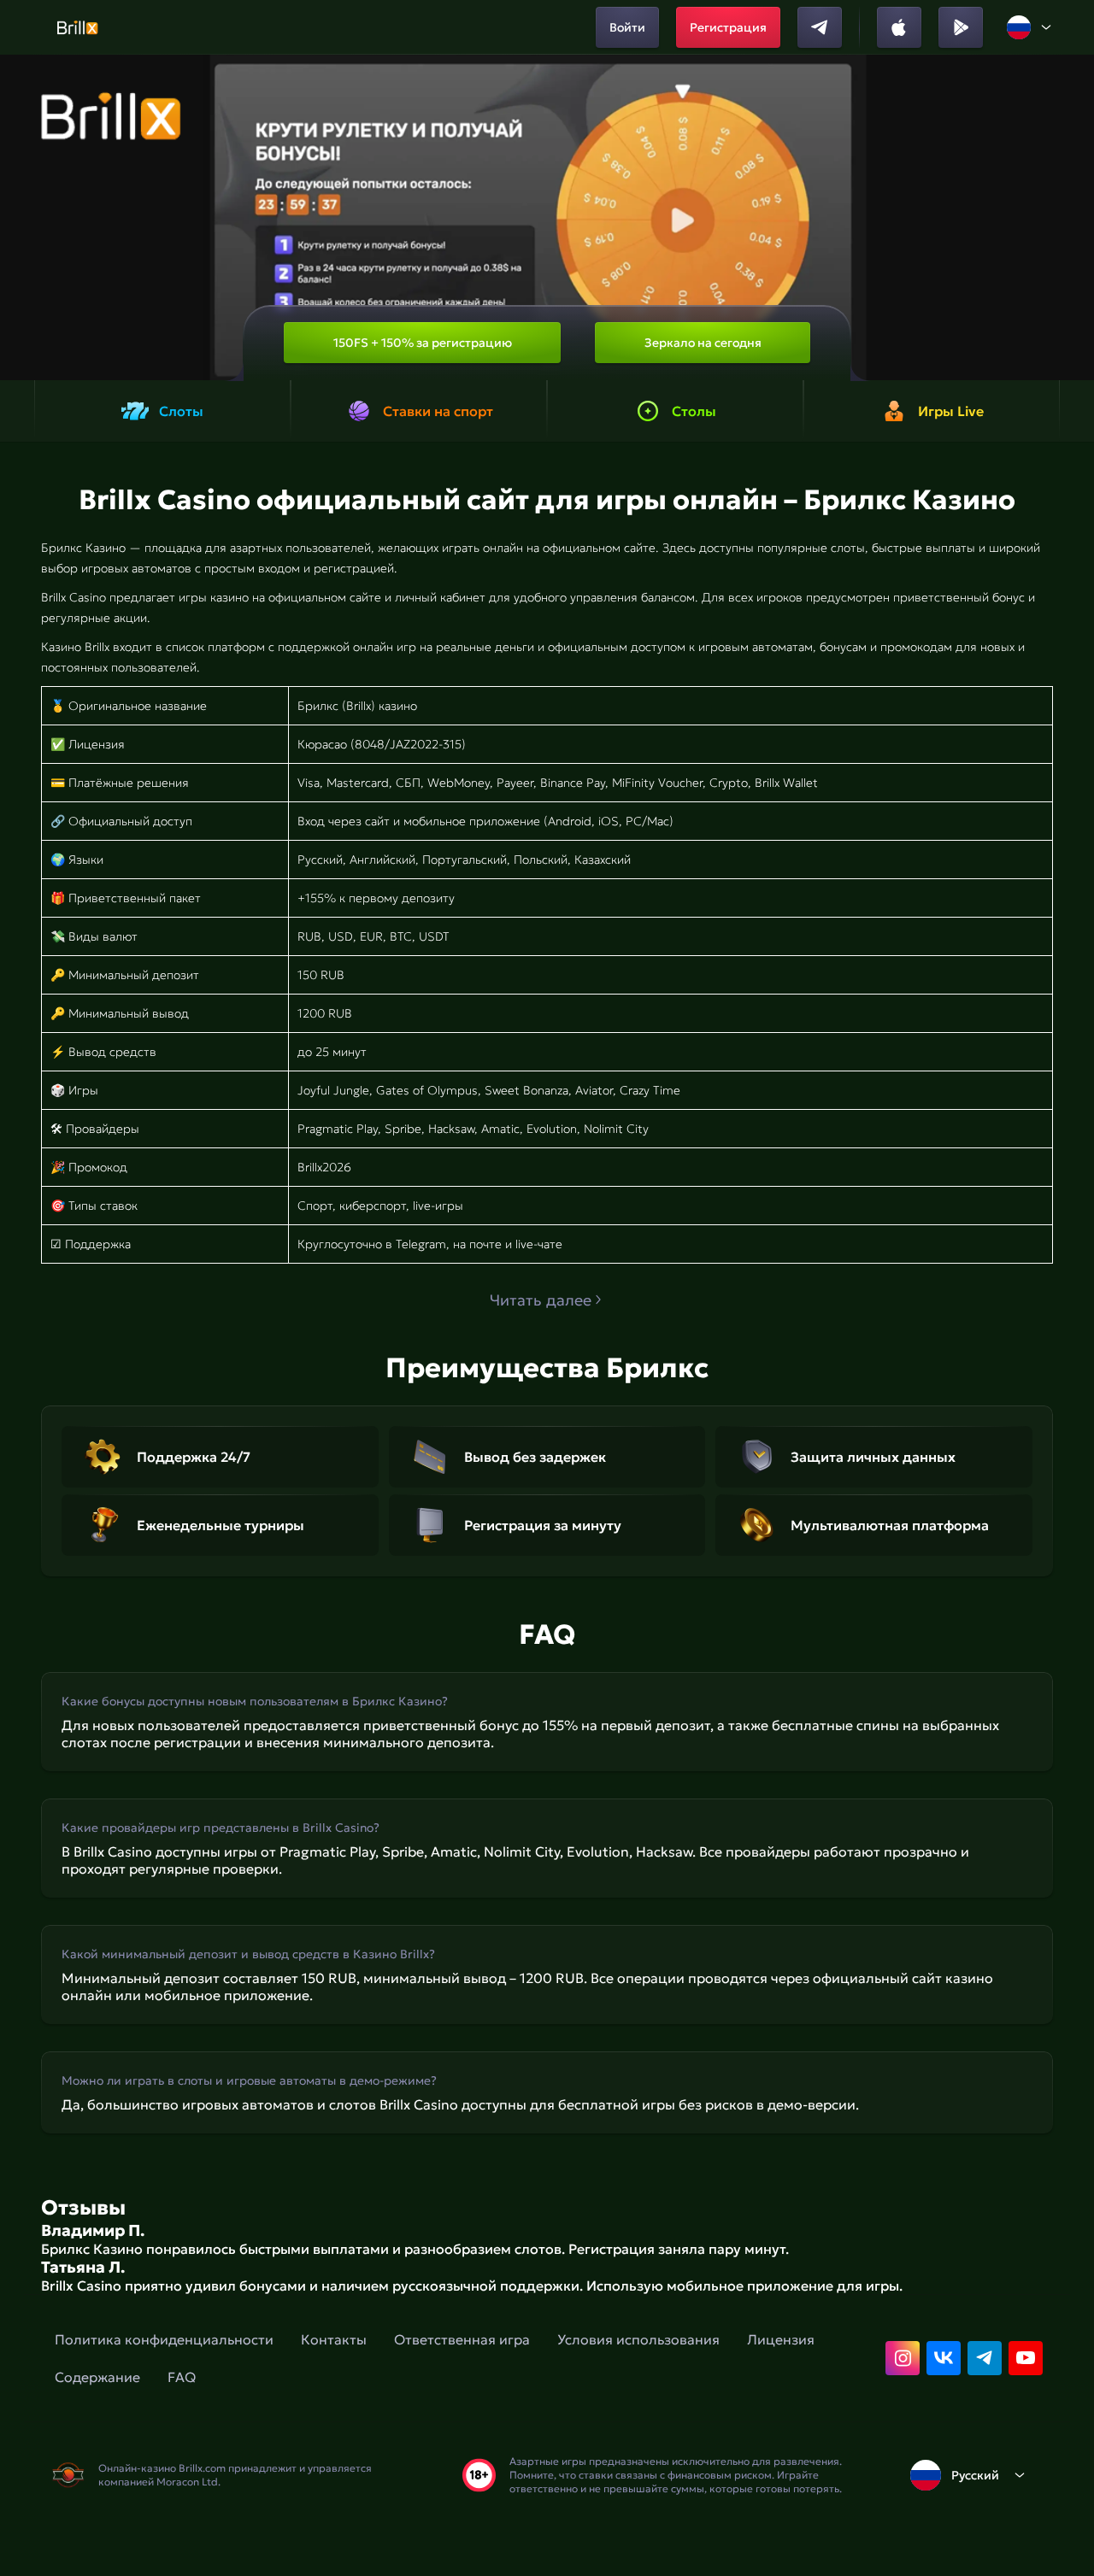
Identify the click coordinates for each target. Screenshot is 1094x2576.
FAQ (182, 2377)
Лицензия (781, 2339)
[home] (77, 27)
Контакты (334, 2339)
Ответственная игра (462, 2339)
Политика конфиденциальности (164, 2339)
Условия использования (638, 2339)
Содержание (97, 2377)
